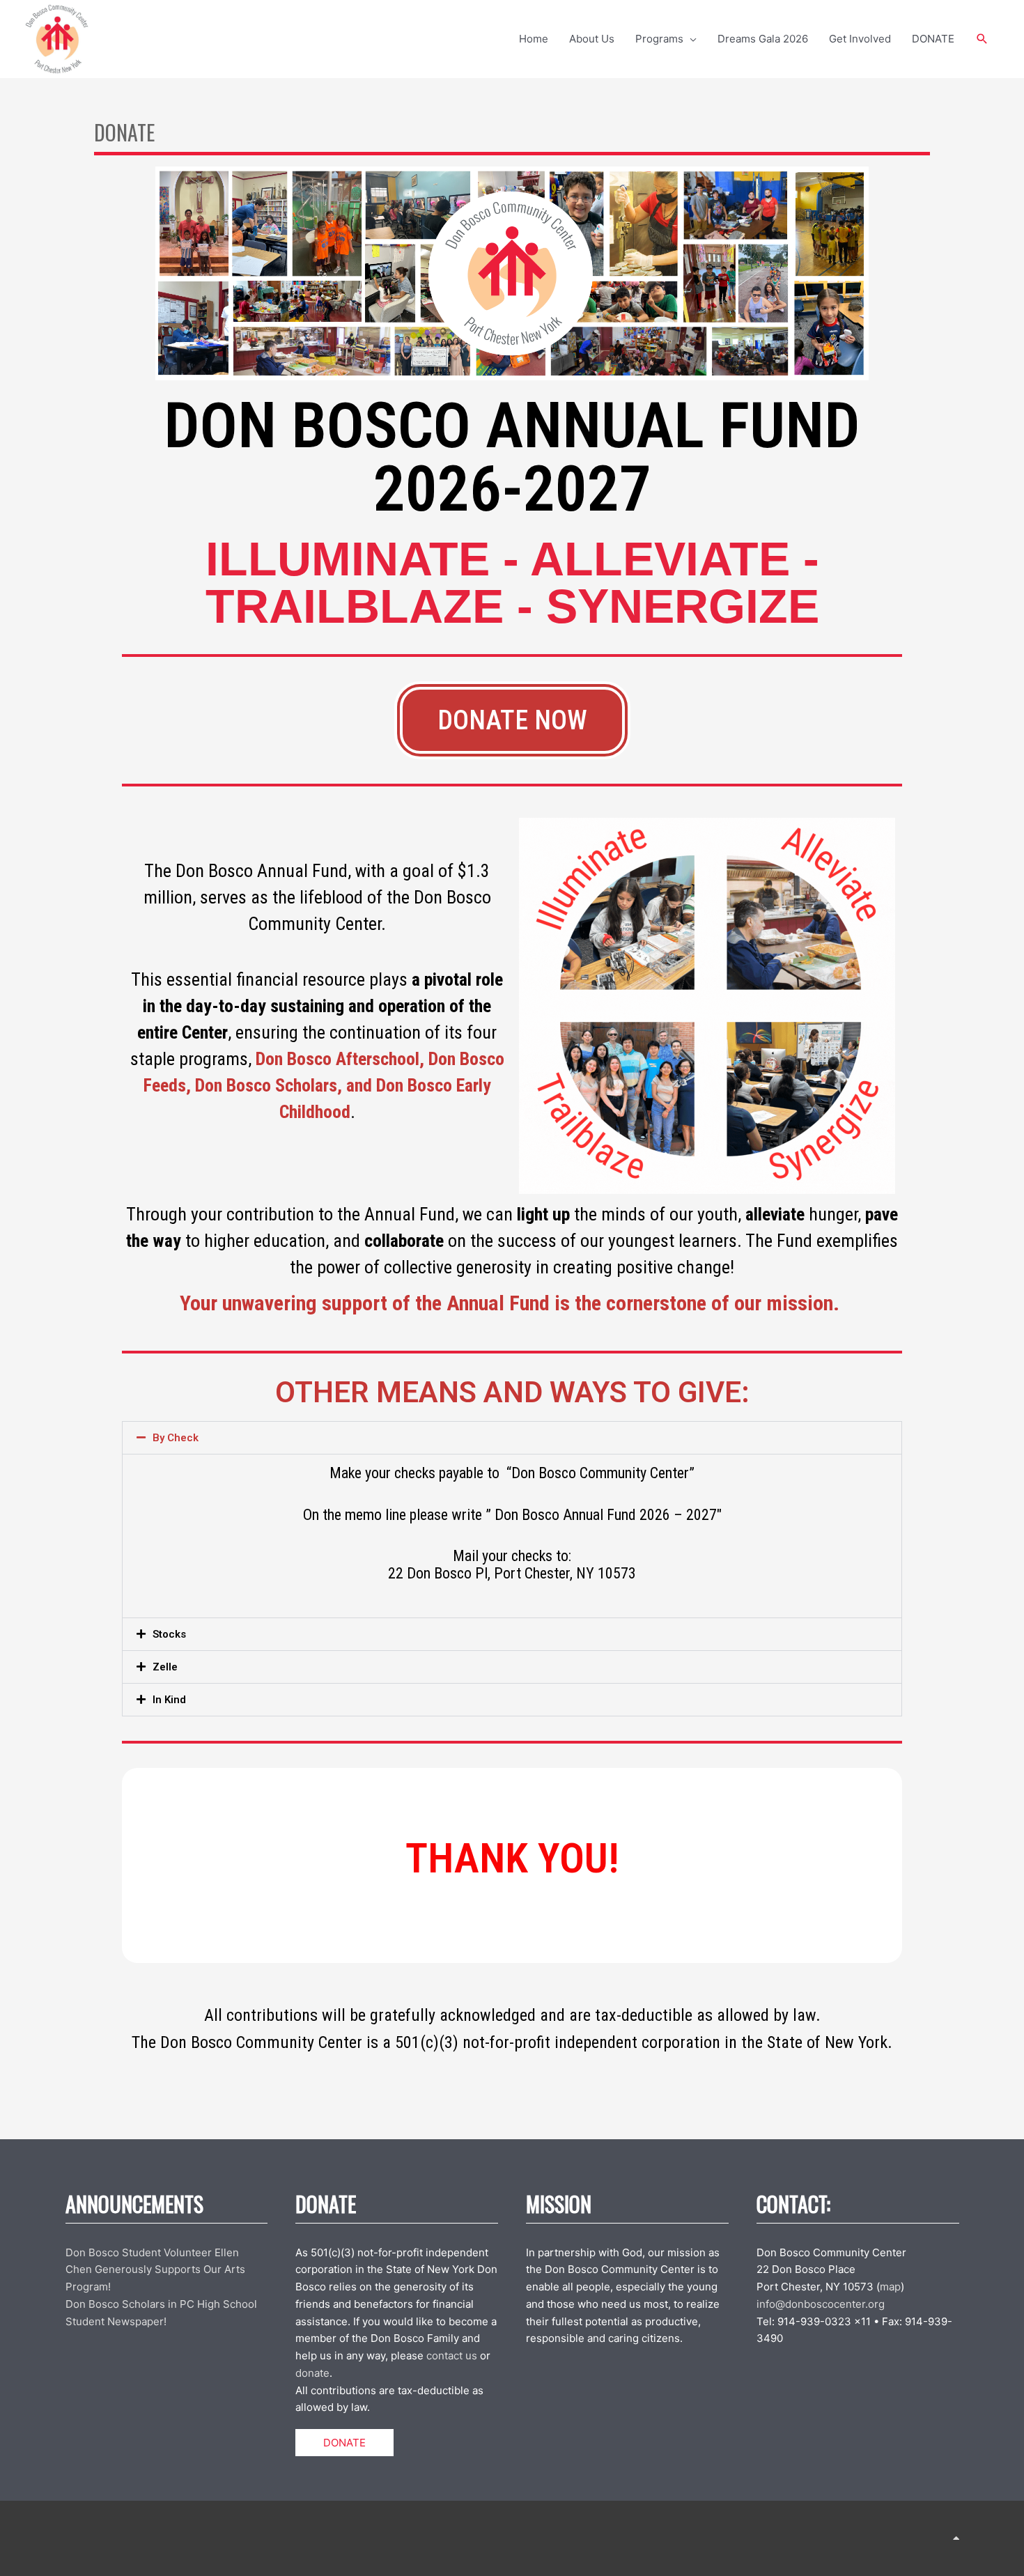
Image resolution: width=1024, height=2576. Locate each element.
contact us (452, 2356)
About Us (592, 39)
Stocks (169, 1634)
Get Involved (860, 39)
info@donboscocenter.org (821, 2304)
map (890, 2287)
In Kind (169, 1700)
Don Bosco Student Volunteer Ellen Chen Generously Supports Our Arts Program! (155, 2270)
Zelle (165, 1667)
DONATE (933, 39)
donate (312, 2373)
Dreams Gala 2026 (763, 39)
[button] (982, 39)
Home (534, 39)
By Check (176, 1438)
